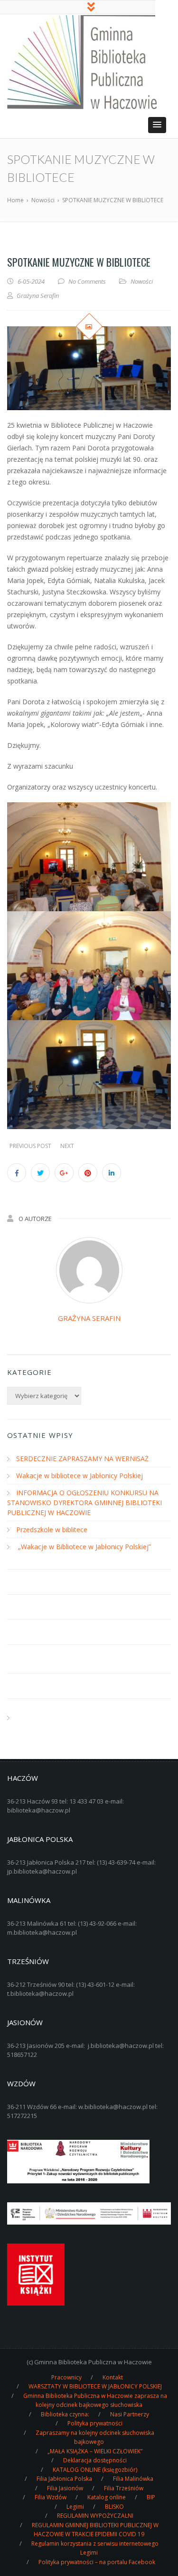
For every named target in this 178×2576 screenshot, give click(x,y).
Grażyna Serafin (89, 1318)
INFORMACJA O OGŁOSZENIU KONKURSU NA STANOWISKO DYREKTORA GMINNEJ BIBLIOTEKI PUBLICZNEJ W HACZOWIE (84, 1503)
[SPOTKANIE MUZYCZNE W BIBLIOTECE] (89, 368)
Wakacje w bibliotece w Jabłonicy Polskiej (80, 1476)
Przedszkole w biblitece (52, 1530)
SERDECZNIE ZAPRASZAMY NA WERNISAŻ (82, 1459)
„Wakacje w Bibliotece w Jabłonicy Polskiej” (84, 1547)
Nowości (142, 281)
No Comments (87, 281)
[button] (157, 125)
